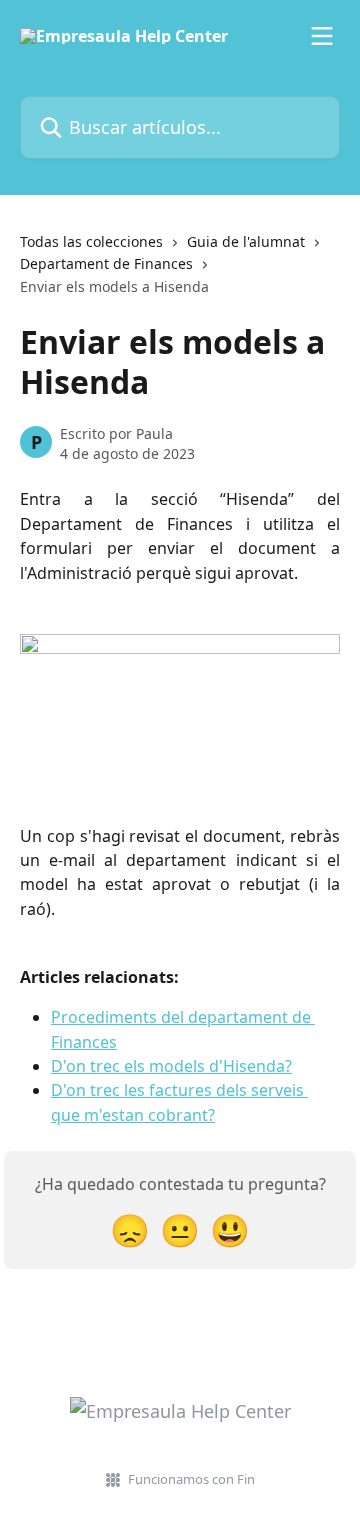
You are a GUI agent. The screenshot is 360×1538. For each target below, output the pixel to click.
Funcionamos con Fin (191, 1479)
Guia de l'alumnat (246, 241)
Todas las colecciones (91, 241)
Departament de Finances (106, 263)
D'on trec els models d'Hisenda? (171, 1066)
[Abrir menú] (322, 36)
